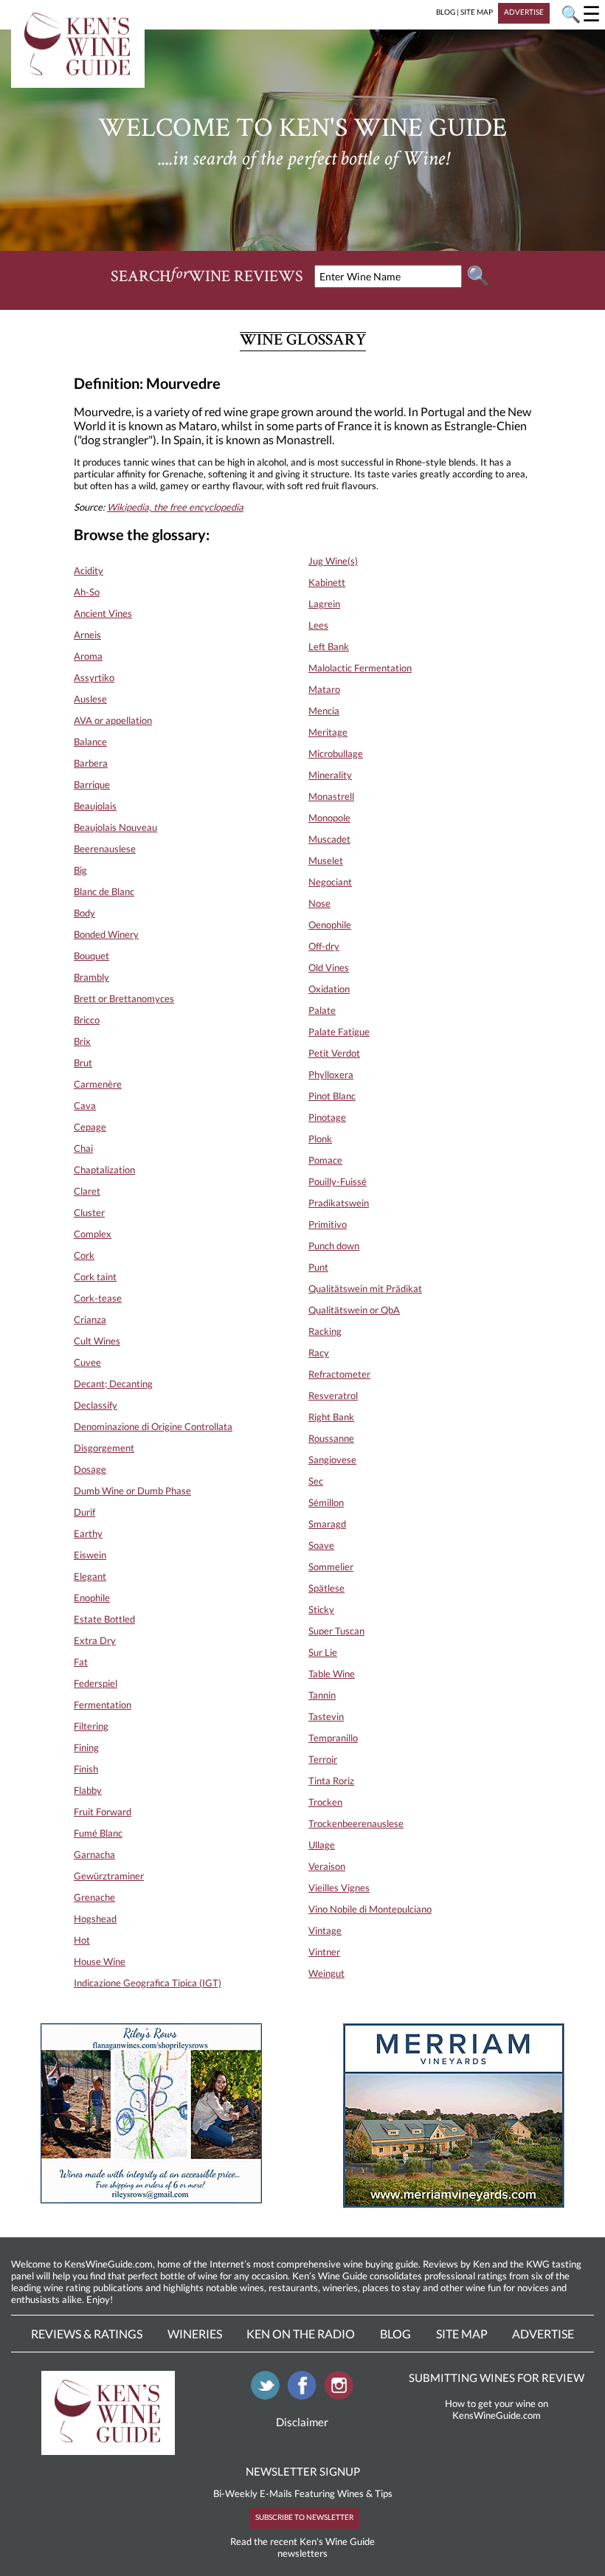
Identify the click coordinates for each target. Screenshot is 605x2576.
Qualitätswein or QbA (354, 1310)
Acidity (89, 570)
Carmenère (98, 1084)
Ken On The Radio (301, 2334)
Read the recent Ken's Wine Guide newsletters (302, 2547)
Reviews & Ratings (87, 2334)
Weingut (326, 1973)
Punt (318, 1267)
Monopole (329, 818)
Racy (319, 1353)
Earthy (88, 1533)
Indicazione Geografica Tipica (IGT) (148, 1983)
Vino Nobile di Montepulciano (370, 1909)
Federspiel (96, 1683)
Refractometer (339, 1374)
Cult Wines (97, 1341)
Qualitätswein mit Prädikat (365, 1288)
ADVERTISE (524, 12)
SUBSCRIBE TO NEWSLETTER (304, 2517)
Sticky (321, 1609)
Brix (82, 1041)
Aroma (88, 656)
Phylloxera (331, 1074)
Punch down (334, 1246)
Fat (81, 1662)
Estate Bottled (104, 1619)
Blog (395, 2334)
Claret (87, 1191)
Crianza (90, 1319)
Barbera (91, 763)
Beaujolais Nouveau (115, 827)
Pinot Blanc (332, 1096)
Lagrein (324, 604)
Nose (319, 903)
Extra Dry (95, 1640)
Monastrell (331, 796)
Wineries (195, 2334)
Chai (83, 1148)
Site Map (462, 2334)
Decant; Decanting (113, 1384)
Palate (322, 1010)
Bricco (87, 1020)
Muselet (326, 860)
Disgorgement (104, 1448)
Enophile (92, 1598)
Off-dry (324, 946)
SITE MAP (477, 12)
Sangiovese (332, 1460)
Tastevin (326, 1716)
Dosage (90, 1469)
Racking (325, 1331)
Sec (316, 1481)
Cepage (90, 1127)
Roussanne (331, 1438)
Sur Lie (323, 1652)
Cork (84, 1255)
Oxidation (329, 989)
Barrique (92, 784)
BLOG (446, 12)
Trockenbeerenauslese (356, 1823)
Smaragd (327, 1524)
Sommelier (331, 1567)
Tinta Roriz (331, 1781)
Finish (86, 1769)
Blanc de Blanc (104, 891)
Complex (93, 1234)
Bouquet (91, 956)
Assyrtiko (94, 677)
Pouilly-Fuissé (338, 1181)
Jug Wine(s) (333, 561)
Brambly (91, 977)
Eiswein (90, 1555)
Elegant (90, 1576)
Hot (82, 1940)
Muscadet (329, 839)
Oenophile (330, 925)
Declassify (96, 1405)
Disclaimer (302, 2422)
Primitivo (328, 1224)
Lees (318, 625)
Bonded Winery (106, 934)
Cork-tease (98, 1298)
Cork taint (95, 1277)
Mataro (324, 689)
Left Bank (329, 646)
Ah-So (87, 592)
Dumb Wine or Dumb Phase (132, 1491)
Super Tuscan (336, 1631)
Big (80, 870)
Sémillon (326, 1502)
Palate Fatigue (339, 1032)
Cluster (89, 1212)
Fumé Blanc (98, 1833)
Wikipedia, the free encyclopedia (175, 507)
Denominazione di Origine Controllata (153, 1426)
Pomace (325, 1160)
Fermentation (103, 1705)
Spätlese (326, 1588)
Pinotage (327, 1117)
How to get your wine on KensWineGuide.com (497, 2409)
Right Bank (331, 1417)
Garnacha (94, 1854)
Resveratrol (333, 1395)
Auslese (90, 699)
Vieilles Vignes (339, 1888)
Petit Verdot (334, 1053)
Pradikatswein (339, 1203)
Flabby (88, 1790)
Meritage (328, 732)
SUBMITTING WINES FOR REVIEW (497, 2378)
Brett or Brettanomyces (124, 998)
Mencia (324, 711)
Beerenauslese (105, 849)
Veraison (327, 1866)
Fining (86, 1747)
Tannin (322, 1695)
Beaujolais (95, 806)
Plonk (320, 1139)
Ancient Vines (103, 613)
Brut (83, 1063)
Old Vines (329, 967)
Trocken (325, 1802)
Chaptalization (104, 1170)
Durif (84, 1512)
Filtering (91, 1726)
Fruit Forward (103, 1812)
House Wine (100, 1961)
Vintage (325, 1930)
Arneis (87, 635)
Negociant (330, 882)
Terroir (323, 1759)
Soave (321, 1545)
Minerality (330, 775)
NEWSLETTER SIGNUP (303, 2471)
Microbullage (336, 753)
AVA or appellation (113, 720)
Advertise (543, 2334)
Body (84, 913)
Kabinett (327, 582)
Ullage (322, 1845)
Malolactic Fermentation (360, 668)
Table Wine (332, 1674)
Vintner (324, 1952)
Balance (90, 742)
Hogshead (95, 1919)
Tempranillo (333, 1738)
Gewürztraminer (109, 1876)
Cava (85, 1105)
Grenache (94, 1897)
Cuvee (87, 1362)
